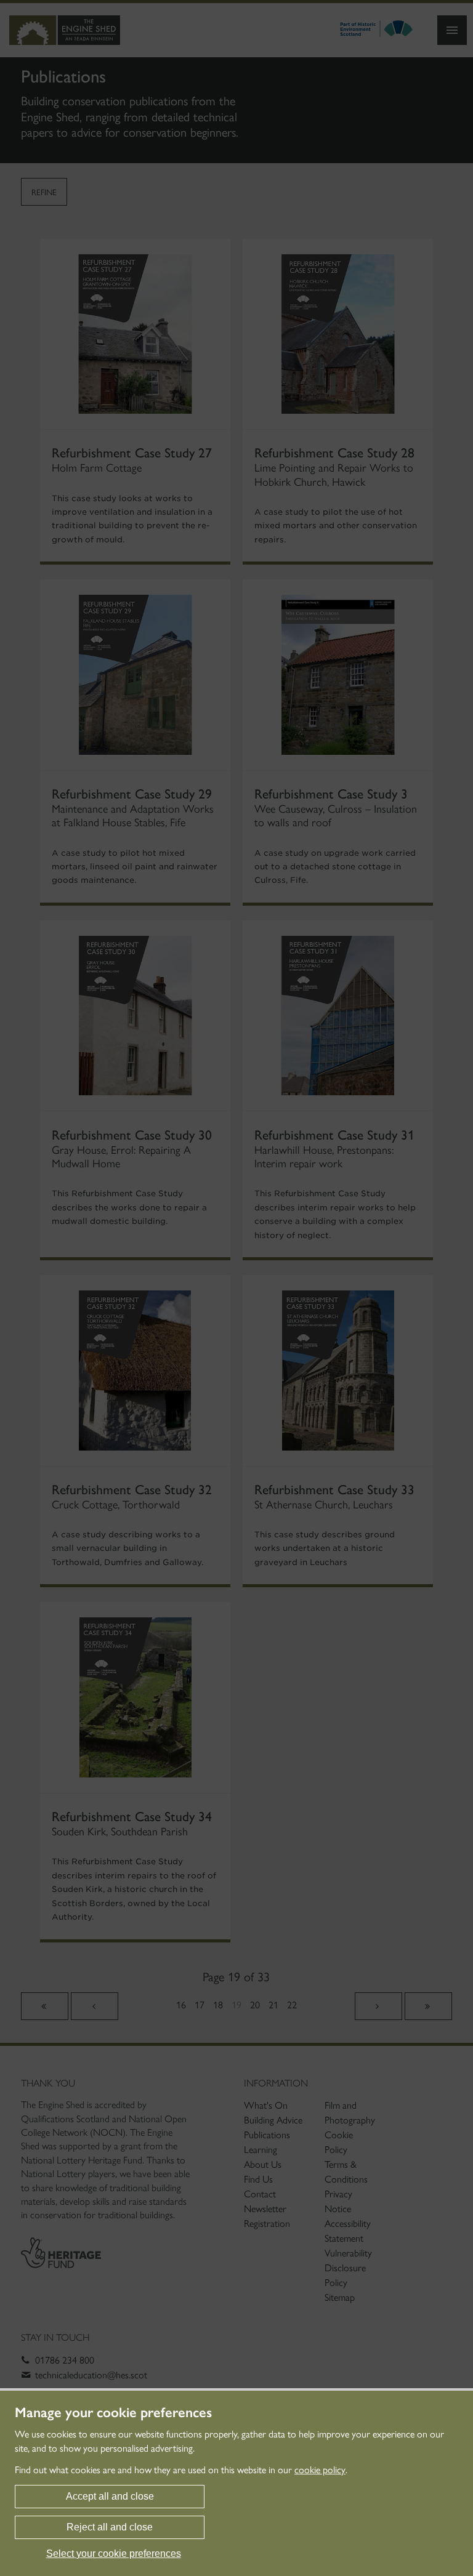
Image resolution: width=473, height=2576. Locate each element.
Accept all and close (110, 2496)
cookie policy (320, 2470)
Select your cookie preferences (114, 2554)
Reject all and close (110, 2527)
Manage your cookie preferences (113, 2413)
